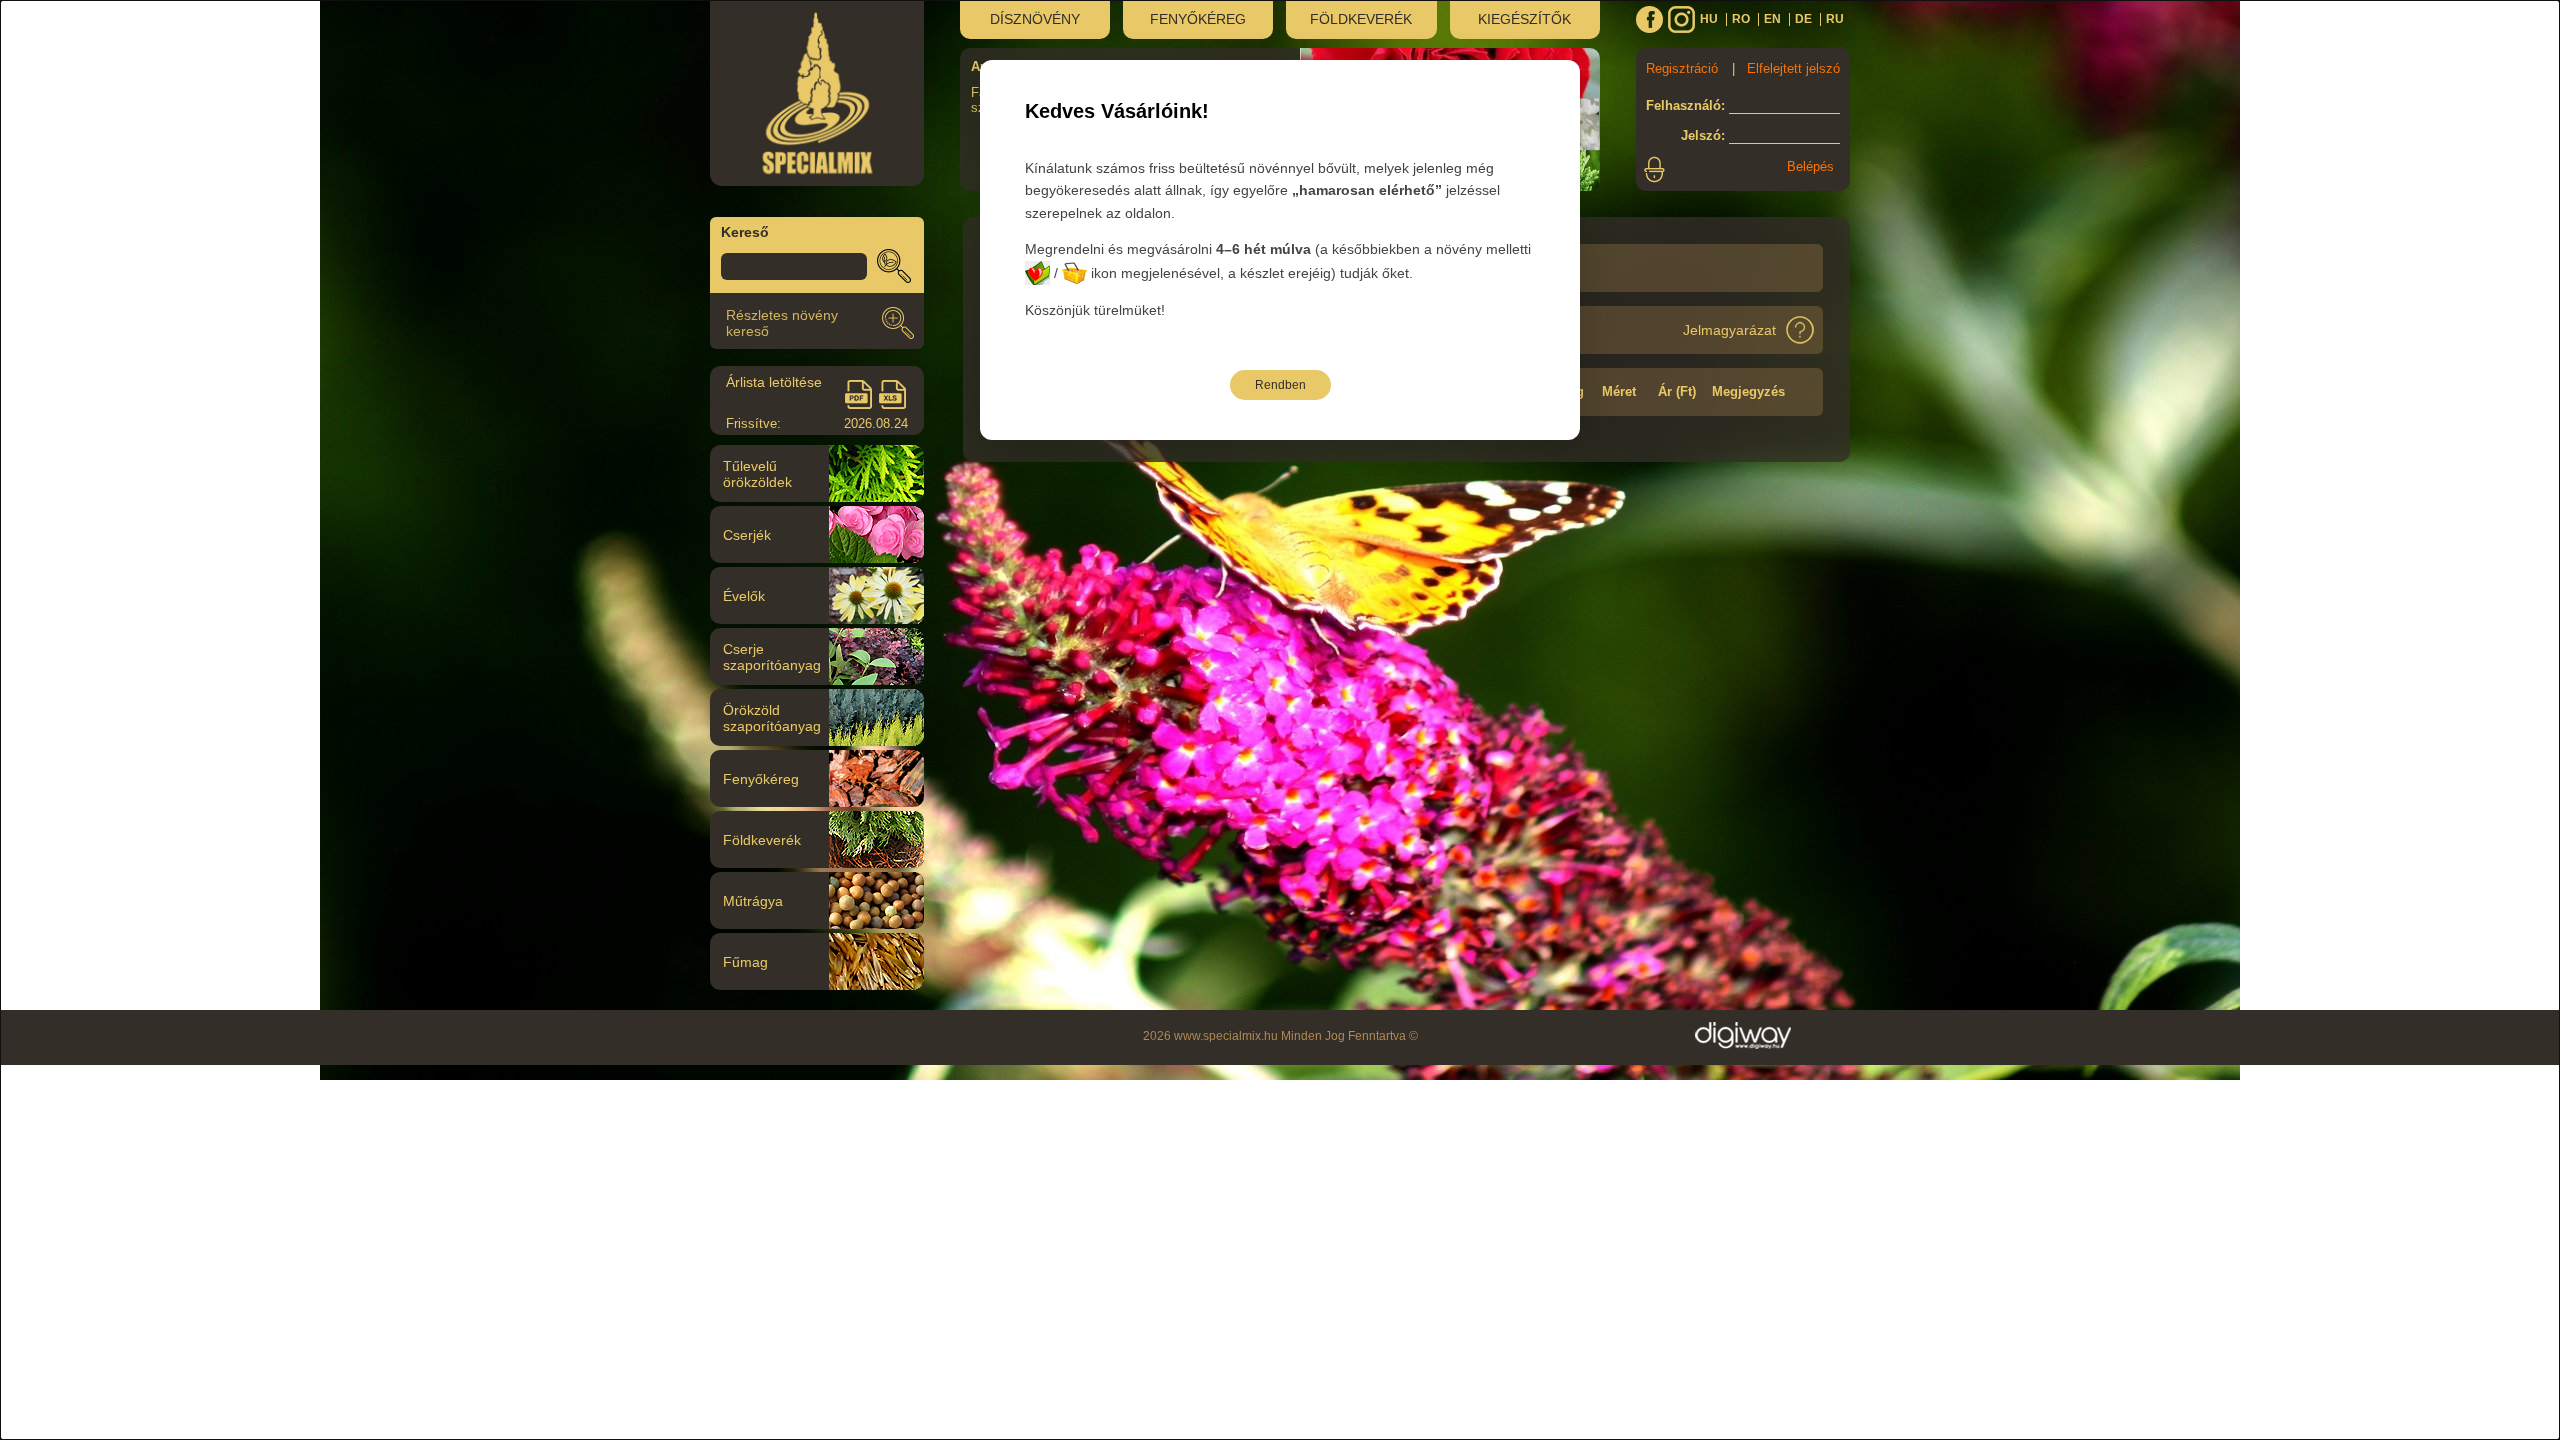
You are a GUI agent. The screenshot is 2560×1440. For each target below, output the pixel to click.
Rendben (1280, 385)
